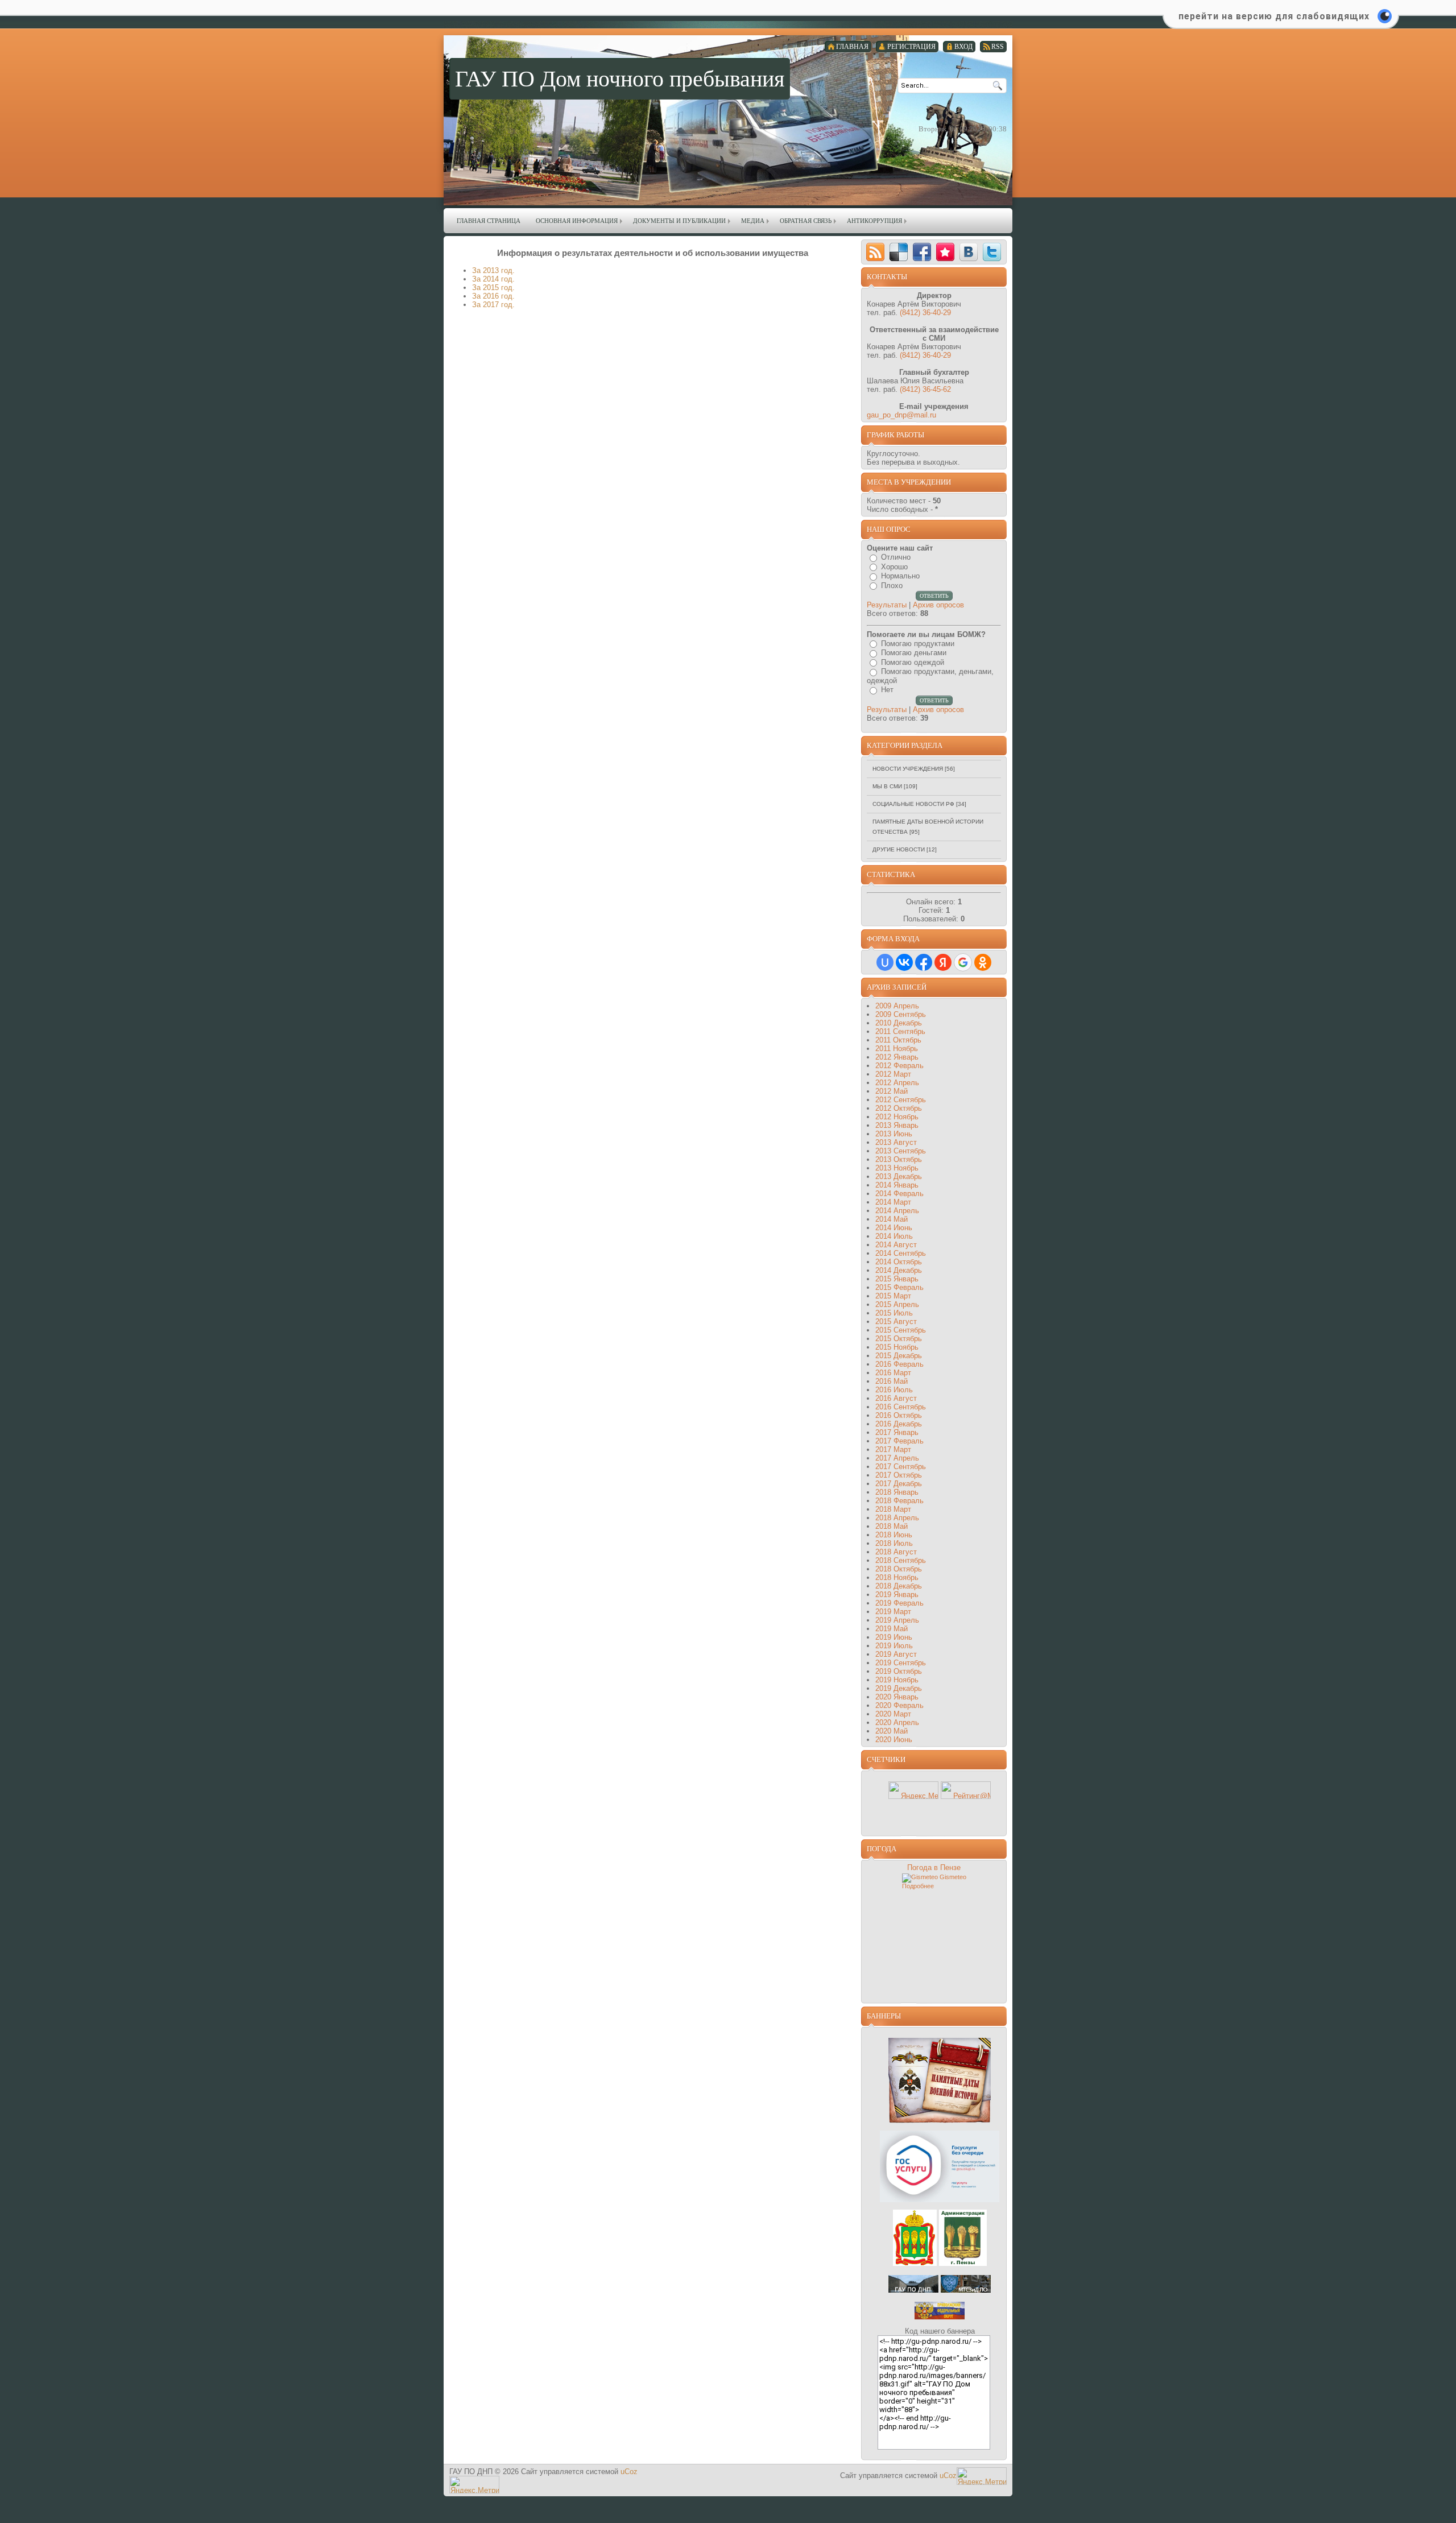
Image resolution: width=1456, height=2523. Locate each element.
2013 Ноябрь (897, 1168)
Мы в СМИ (887, 786)
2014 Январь (897, 1185)
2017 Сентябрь (901, 1467)
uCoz (629, 2472)
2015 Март (893, 1296)
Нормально (900, 576)
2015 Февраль (899, 1287)
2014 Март (893, 1202)
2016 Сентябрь (901, 1407)
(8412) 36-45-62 (925, 389)
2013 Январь (897, 1125)
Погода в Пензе (934, 1868)
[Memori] (945, 252)
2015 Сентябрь (901, 1330)
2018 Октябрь (899, 1569)
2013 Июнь (894, 1134)
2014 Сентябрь (901, 1253)
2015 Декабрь (899, 1356)
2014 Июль (894, 1236)
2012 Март (893, 1074)
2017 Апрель (897, 1458)
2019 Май (892, 1629)
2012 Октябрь (899, 1108)
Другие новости (899, 849)
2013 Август (896, 1142)
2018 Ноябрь (897, 1577)
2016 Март (893, 1373)
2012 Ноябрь (897, 1117)
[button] (1281, 23)
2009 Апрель (897, 1006)
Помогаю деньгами (914, 653)
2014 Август (896, 1245)
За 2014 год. (493, 279)
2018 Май (892, 1526)
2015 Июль (894, 1313)
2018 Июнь (894, 1535)
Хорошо (894, 567)
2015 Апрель (897, 1304)
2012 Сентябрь (901, 1100)
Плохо (892, 586)
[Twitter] (992, 252)
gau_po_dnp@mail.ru (901, 415)
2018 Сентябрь (901, 1560)
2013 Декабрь (899, 1176)
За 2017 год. (493, 305)
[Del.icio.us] (899, 252)
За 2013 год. (493, 270)
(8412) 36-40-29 (925, 313)
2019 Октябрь (899, 1671)
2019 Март (893, 1612)
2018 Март (893, 1509)
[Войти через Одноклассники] (983, 962)
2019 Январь (897, 1595)
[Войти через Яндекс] (943, 962)
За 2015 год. (493, 288)
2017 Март (893, 1449)
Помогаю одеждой (913, 662)
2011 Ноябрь (897, 1049)
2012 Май (892, 1091)
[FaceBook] (922, 252)
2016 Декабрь (899, 1424)
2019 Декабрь (899, 1688)
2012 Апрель (897, 1083)
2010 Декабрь (899, 1023)
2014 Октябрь (899, 1262)
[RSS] (875, 252)
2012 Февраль (899, 1066)
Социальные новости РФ (913, 804)
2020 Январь (897, 1697)
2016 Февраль (899, 1364)
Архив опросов (938, 605)
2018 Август (896, 1552)
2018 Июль (894, 1543)
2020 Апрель (897, 1722)
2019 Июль (894, 1646)
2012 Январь (897, 1057)
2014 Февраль (899, 1194)
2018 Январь (897, 1492)
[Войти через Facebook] (924, 962)
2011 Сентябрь (900, 1031)
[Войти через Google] (963, 962)
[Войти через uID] (885, 962)
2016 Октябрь (899, 1415)
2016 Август (896, 1398)
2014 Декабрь (899, 1270)
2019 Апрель (897, 1620)
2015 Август (896, 1322)
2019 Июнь (894, 1637)
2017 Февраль (899, 1441)
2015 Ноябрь (897, 1347)
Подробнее (918, 1886)
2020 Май (892, 1731)
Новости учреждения (908, 769)
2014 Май (892, 1219)
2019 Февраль (899, 1603)
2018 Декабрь (899, 1586)
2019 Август (896, 1654)
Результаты (887, 605)
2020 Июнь (894, 1740)
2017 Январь (897, 1432)
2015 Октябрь (899, 1339)
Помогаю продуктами (918, 644)
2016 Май (892, 1381)
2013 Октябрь (899, 1159)
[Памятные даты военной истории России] (940, 2121)
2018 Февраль (899, 1501)
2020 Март (893, 1714)
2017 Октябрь (899, 1475)
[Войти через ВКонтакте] (904, 962)
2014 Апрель (897, 1211)
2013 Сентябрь (901, 1151)
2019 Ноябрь (897, 1680)
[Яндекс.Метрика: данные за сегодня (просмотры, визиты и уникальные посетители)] (913, 1790)
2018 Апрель (897, 1518)
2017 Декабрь (899, 1484)
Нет (887, 690)
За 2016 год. (493, 296)
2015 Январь (897, 1279)
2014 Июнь (894, 1228)
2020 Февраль (899, 1705)
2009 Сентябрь (901, 1014)
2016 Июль (894, 1390)
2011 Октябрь (898, 1040)
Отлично (896, 557)
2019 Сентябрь (901, 1663)
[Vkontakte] (969, 252)
